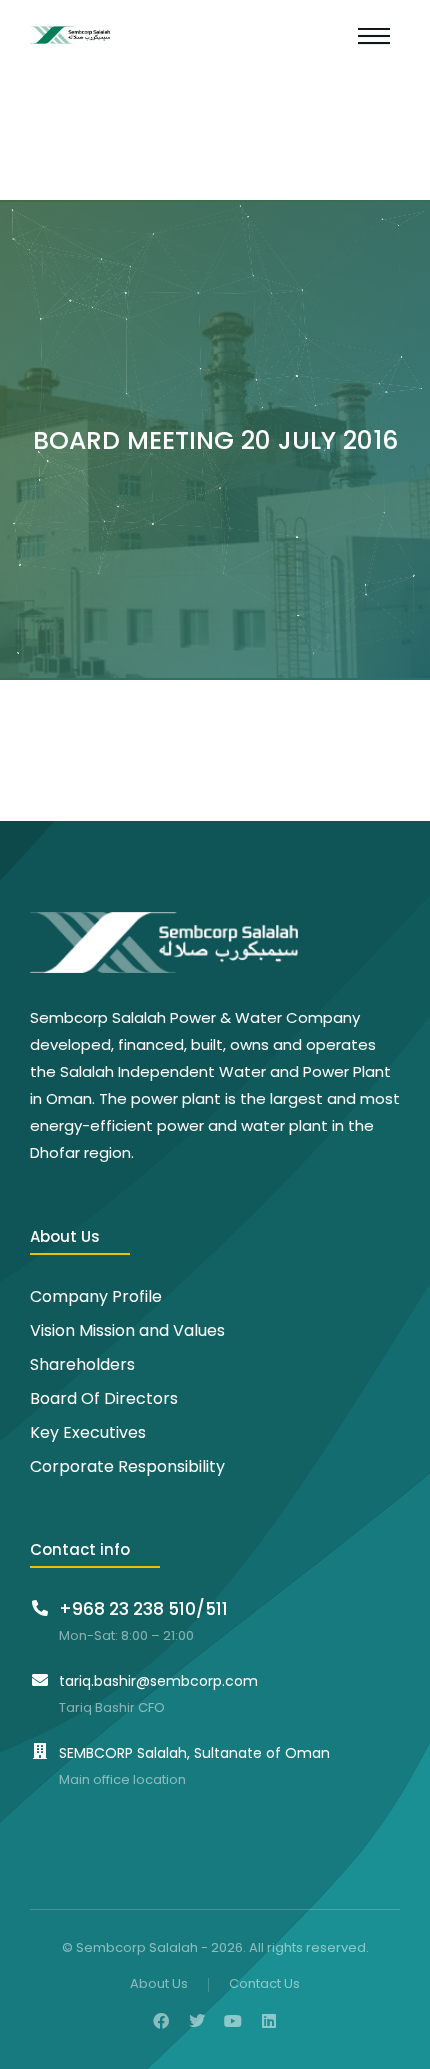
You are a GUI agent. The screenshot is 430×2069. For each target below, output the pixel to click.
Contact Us (264, 1984)
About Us (159, 1984)
